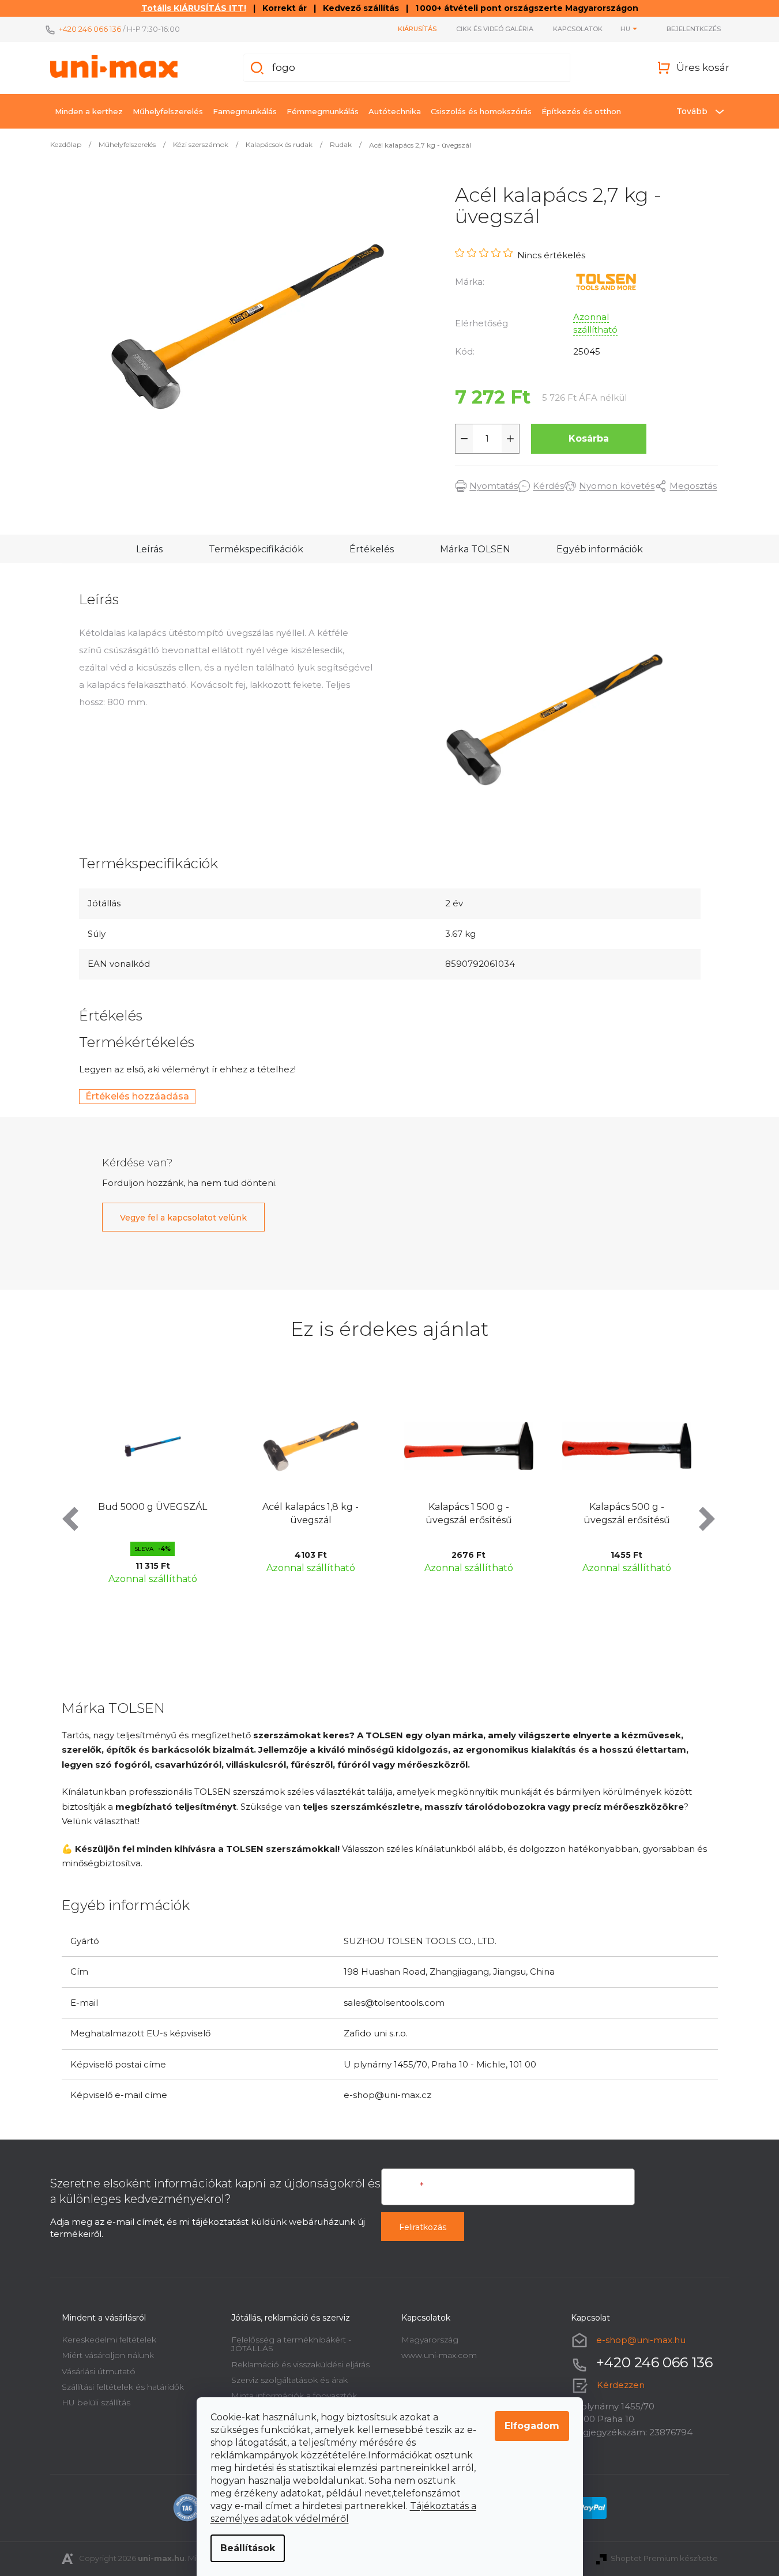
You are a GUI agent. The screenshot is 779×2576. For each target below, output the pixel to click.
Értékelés (372, 549)
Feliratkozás (423, 2227)
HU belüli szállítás (96, 2402)
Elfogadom (532, 2426)
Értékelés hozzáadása (137, 1096)
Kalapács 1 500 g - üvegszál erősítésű (325, 1513)
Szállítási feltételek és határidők (123, 2387)
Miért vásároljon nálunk (108, 2355)
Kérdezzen (621, 2385)
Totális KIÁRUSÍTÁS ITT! (194, 8)
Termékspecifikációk (256, 549)
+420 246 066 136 (90, 29)
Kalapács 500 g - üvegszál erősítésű (483, 1513)
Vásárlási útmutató (99, 2371)
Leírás (149, 549)
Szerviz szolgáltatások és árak (289, 2380)
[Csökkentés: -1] (464, 439)
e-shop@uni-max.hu (641, 2340)
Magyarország (430, 2340)
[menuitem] (89, 111)
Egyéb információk (600, 549)
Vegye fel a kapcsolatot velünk (183, 1218)
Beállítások (248, 2548)
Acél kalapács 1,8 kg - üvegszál (166, 1513)
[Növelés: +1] (510, 439)
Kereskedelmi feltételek (109, 2340)
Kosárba (589, 438)
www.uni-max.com (439, 2355)
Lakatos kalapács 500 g (641, 1507)
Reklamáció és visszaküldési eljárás (300, 2364)
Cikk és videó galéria (495, 29)
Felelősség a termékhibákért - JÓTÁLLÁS (291, 2344)
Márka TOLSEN (475, 549)
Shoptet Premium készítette (664, 2558)
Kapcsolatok (578, 29)
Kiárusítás (417, 29)
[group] (167, 1489)
